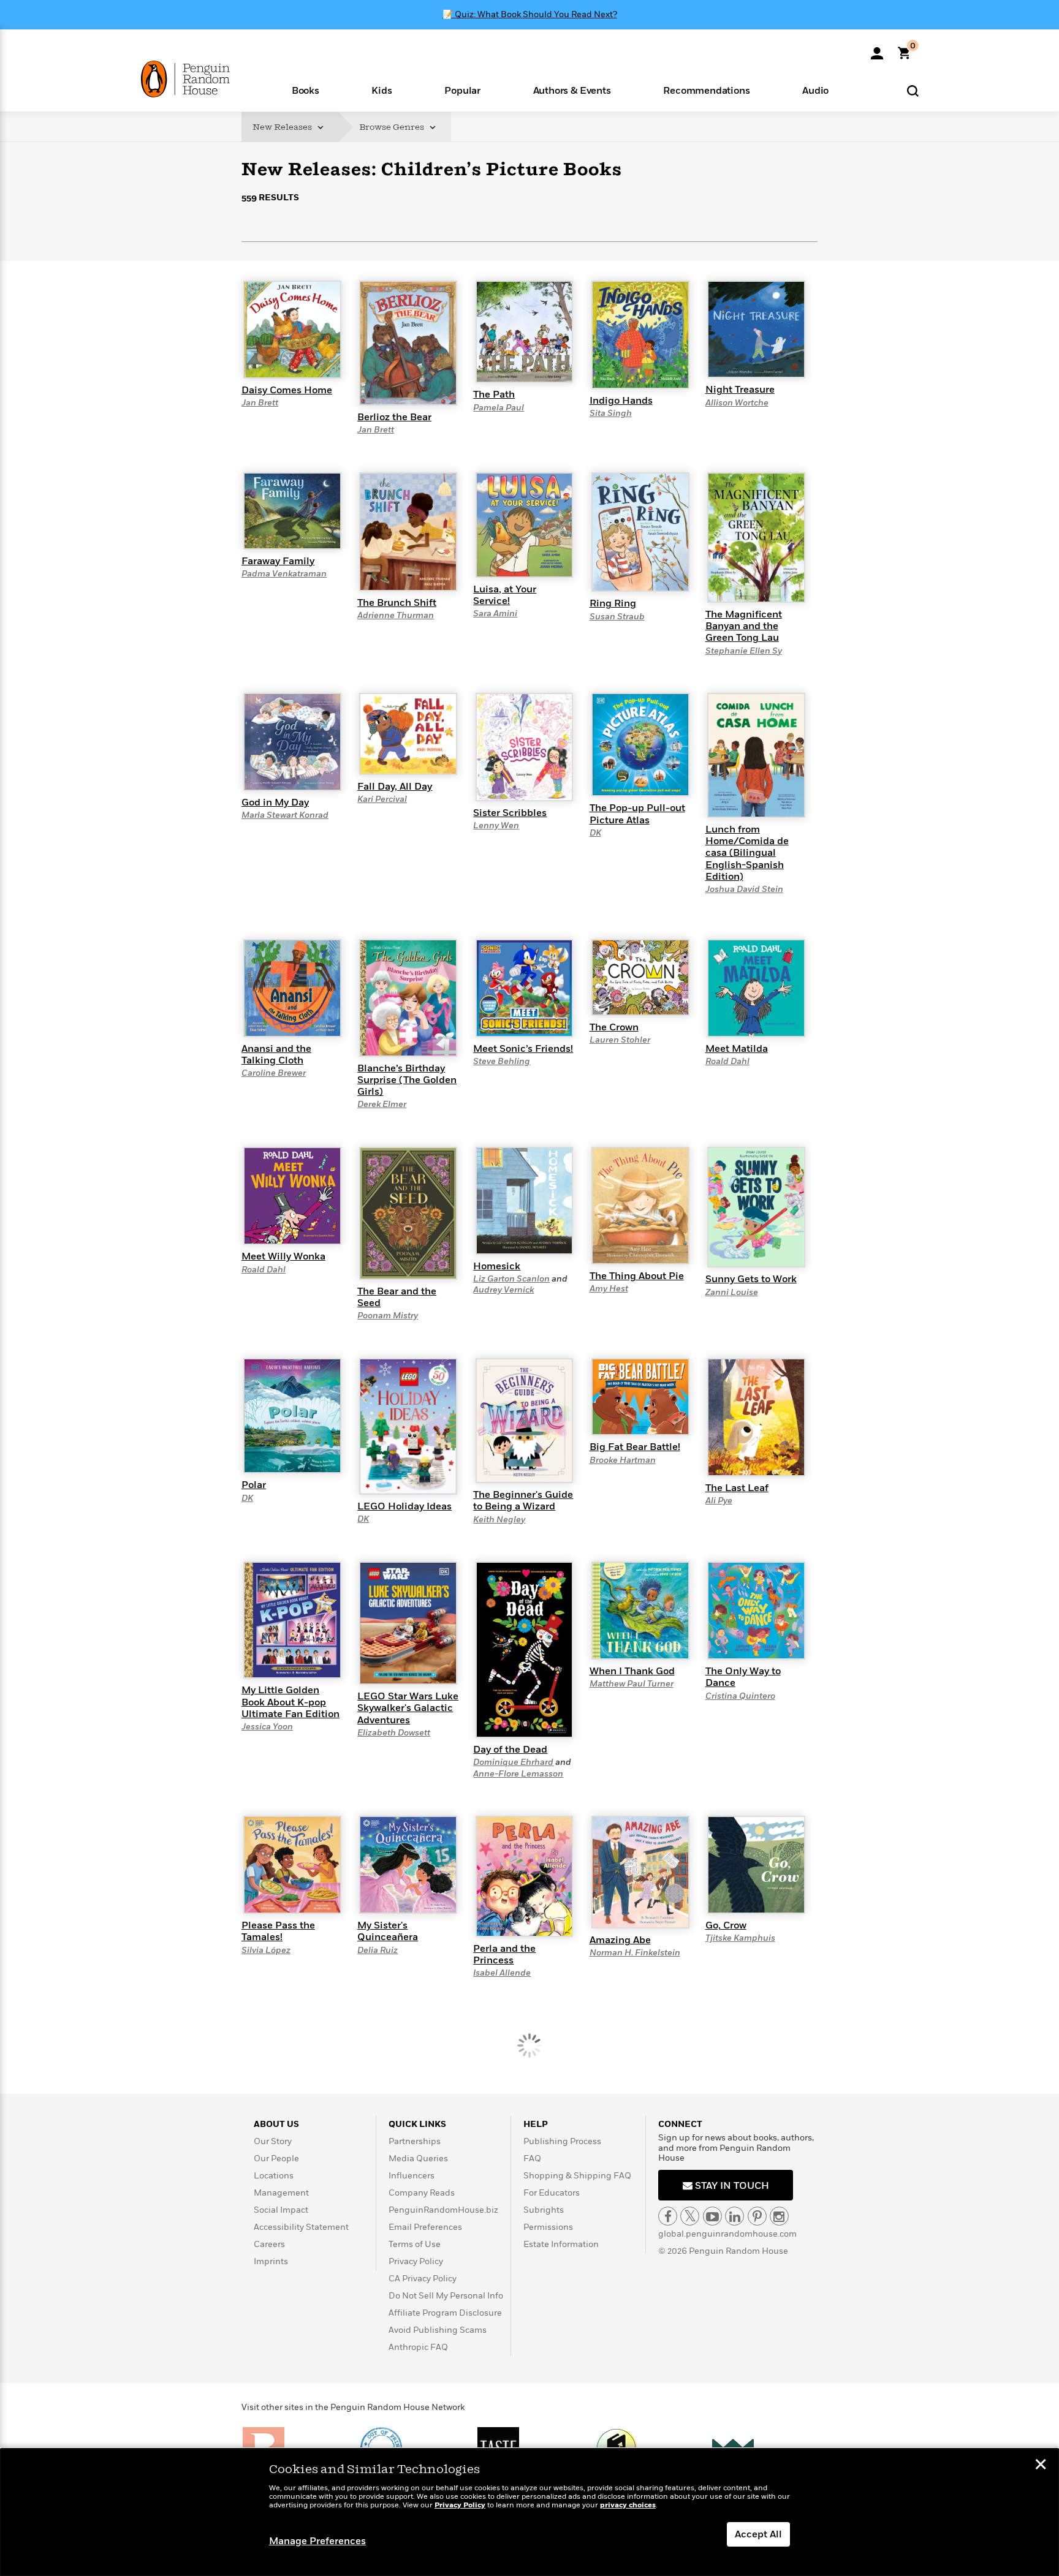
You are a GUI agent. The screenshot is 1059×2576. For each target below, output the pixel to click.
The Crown (614, 1027)
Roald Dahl (727, 1061)
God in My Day (275, 803)
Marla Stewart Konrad (285, 815)
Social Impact (281, 2210)
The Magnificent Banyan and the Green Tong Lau (744, 626)
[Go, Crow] (756, 1864)
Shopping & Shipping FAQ (577, 2176)
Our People (276, 2159)
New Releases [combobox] (283, 127)
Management (281, 2193)
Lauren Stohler (620, 1040)
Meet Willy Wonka (283, 1256)
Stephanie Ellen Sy (744, 651)
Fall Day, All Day (395, 787)
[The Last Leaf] (756, 1416)
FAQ (532, 2159)
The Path (494, 395)
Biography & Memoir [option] (303, 265)
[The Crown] (640, 976)
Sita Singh (611, 413)
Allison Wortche (737, 403)
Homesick (497, 1266)
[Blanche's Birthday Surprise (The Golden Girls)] (408, 997)
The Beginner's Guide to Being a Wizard (523, 1501)
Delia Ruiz (378, 1950)
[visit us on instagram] (779, 2216)
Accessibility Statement (301, 2227)
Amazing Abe (620, 1940)
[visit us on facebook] (668, 2216)
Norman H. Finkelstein (635, 1953)
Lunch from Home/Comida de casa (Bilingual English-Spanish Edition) (747, 853)
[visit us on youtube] (712, 2216)
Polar (254, 1485)
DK (595, 833)
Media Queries (418, 2159)
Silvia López (266, 1950)
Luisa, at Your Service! (505, 595)
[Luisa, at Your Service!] (525, 524)
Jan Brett (260, 403)
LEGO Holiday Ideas (404, 1506)
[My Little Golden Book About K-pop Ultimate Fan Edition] (292, 1620)
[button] (306, 90)
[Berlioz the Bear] (408, 342)
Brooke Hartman (623, 1460)
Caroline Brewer (274, 1073)
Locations (274, 2176)
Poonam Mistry (388, 1316)
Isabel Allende (502, 1973)
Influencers (412, 2176)
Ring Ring (613, 603)
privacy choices (628, 2505)
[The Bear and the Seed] (408, 1212)
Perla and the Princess (504, 1955)
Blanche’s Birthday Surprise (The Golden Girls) (407, 1080)
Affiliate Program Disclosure (445, 2313)
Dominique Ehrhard (513, 1762)
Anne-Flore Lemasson (518, 1774)
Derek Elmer (382, 1104)
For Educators (552, 2193)
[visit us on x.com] (690, 2216)
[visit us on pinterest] (757, 2216)
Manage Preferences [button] (317, 2541)
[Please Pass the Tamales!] (292, 1864)
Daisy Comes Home (287, 390)
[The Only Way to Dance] (756, 1610)
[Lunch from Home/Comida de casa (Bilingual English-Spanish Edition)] (756, 755)
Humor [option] (380, 269)
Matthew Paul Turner (632, 1684)
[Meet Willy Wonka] (292, 1195)
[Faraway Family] (292, 510)
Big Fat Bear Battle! (635, 1447)
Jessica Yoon (267, 1727)
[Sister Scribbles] (525, 746)
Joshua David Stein (744, 889)
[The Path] (525, 331)
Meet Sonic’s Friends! (523, 1049)
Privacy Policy (416, 2261)
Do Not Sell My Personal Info (446, 2296)
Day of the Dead (510, 1750)
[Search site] (913, 90)
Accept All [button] (758, 2534)
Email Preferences (425, 2227)
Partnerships (415, 2141)
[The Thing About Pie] (640, 1205)
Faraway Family (278, 561)
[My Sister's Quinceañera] (408, 1864)
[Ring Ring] (640, 532)
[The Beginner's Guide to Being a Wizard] (525, 1420)
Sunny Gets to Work (751, 1279)
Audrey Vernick (503, 1290)
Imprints (271, 2261)
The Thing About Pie (637, 1276)
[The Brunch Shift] (408, 531)
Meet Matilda (737, 1049)
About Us (276, 2124)
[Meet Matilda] (756, 988)
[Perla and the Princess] (525, 1876)
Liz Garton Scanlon (511, 1279)
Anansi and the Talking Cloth (276, 1055)
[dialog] (529, 2512)
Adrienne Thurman (396, 615)
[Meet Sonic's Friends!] (525, 988)
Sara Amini (495, 614)
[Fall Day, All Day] (408, 733)
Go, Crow (726, 1925)
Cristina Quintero (740, 1696)
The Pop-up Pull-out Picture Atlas (637, 814)
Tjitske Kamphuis (740, 1938)
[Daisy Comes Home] (292, 329)
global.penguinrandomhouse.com (727, 2234)
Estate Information (561, 2244)
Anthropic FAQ (418, 2347)
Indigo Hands (621, 401)
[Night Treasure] (756, 329)
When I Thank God (632, 1671)
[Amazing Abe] (640, 1872)
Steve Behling (502, 1061)
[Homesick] (525, 1200)
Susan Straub (617, 617)
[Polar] (292, 1415)
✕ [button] (1041, 2466)
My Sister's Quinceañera (388, 1931)
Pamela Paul (499, 408)
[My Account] (877, 49)
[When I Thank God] (640, 1610)
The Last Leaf (737, 1488)
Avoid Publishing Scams (438, 2330)
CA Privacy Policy (423, 2279)
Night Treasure (740, 390)
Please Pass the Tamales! (278, 1931)
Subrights (544, 2210)
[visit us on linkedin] (734, 2216)
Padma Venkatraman (284, 574)
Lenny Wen (496, 825)
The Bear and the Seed (397, 1297)
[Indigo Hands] (640, 334)
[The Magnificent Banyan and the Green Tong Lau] (756, 537)
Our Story (273, 2141)
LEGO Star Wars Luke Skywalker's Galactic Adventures (408, 1708)
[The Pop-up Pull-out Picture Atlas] (640, 744)
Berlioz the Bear (394, 417)
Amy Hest (609, 1289)
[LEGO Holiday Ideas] (408, 1426)
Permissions (548, 2227)
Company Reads (422, 2193)
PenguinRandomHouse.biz (443, 2210)
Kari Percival (382, 799)
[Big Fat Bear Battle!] (640, 1396)
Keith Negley (499, 1520)
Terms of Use (415, 2244)
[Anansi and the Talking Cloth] (292, 988)
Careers (269, 2244)
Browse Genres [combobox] (393, 127)
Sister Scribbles (510, 813)
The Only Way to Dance (743, 1677)
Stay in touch (731, 2186)
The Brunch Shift (397, 603)
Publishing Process (562, 2141)
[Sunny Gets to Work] (756, 1207)
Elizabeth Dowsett (394, 1733)
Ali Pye (719, 1501)
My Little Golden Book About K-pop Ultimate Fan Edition (290, 1702)
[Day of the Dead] (525, 1649)
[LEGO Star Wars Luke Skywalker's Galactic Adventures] (408, 1623)
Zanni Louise (732, 1292)
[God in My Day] (292, 741)
